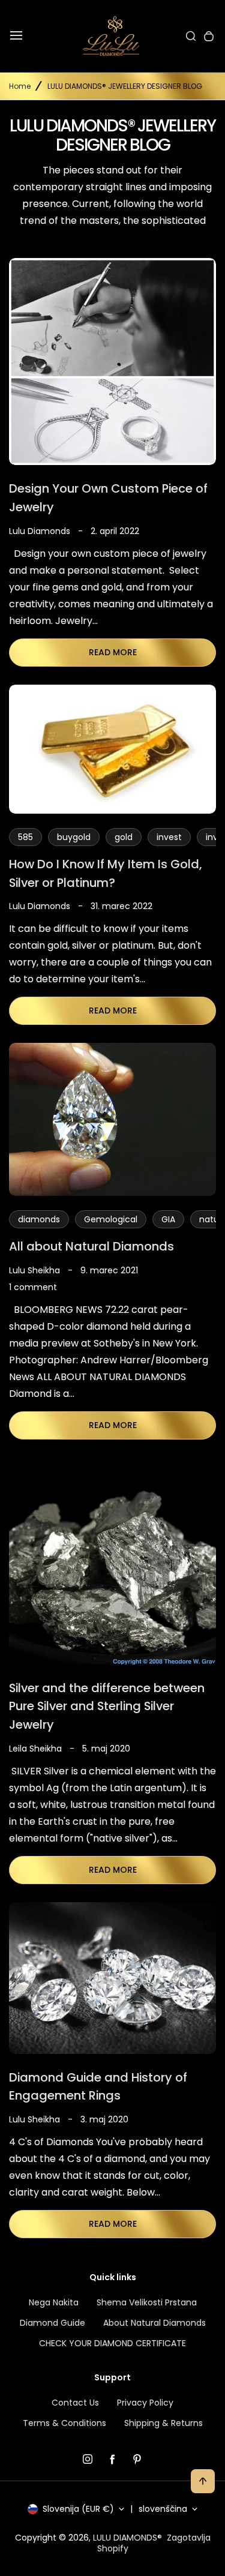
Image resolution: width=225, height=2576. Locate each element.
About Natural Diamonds (154, 2323)
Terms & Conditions (64, 2423)
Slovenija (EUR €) (78, 2509)
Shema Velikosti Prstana (147, 2302)
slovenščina (163, 2509)
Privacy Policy (145, 2403)
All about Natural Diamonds (91, 1246)
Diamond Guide (52, 2323)
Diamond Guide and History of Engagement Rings (98, 2087)
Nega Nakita (54, 2302)
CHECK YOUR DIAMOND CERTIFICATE (112, 2343)
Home (20, 86)
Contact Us (75, 2403)
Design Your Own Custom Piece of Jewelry (108, 498)
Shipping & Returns (163, 2423)
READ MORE (113, 652)
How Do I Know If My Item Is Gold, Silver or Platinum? (105, 873)
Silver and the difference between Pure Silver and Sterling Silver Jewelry (107, 1706)
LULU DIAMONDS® (127, 2538)
